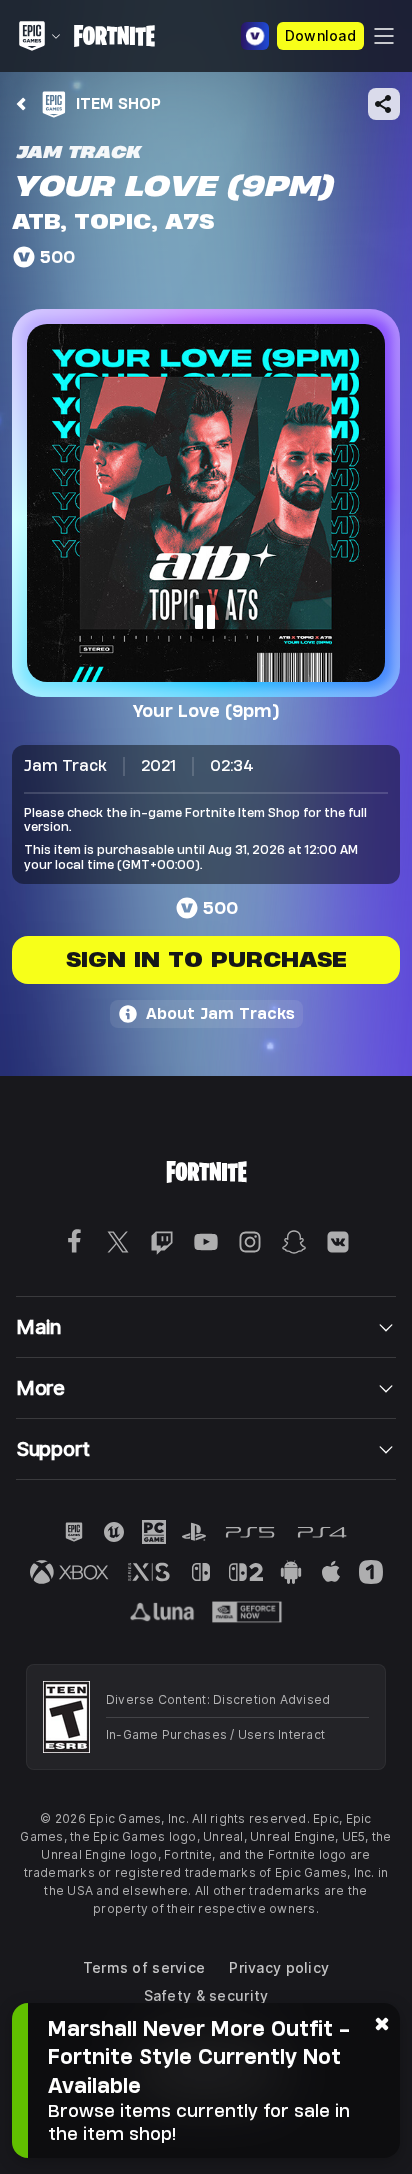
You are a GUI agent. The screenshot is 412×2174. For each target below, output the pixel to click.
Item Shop (118, 103)
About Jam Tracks (220, 1013)
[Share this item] (384, 104)
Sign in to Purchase (206, 959)
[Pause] (206, 617)
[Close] (382, 2023)
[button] (206, 503)
